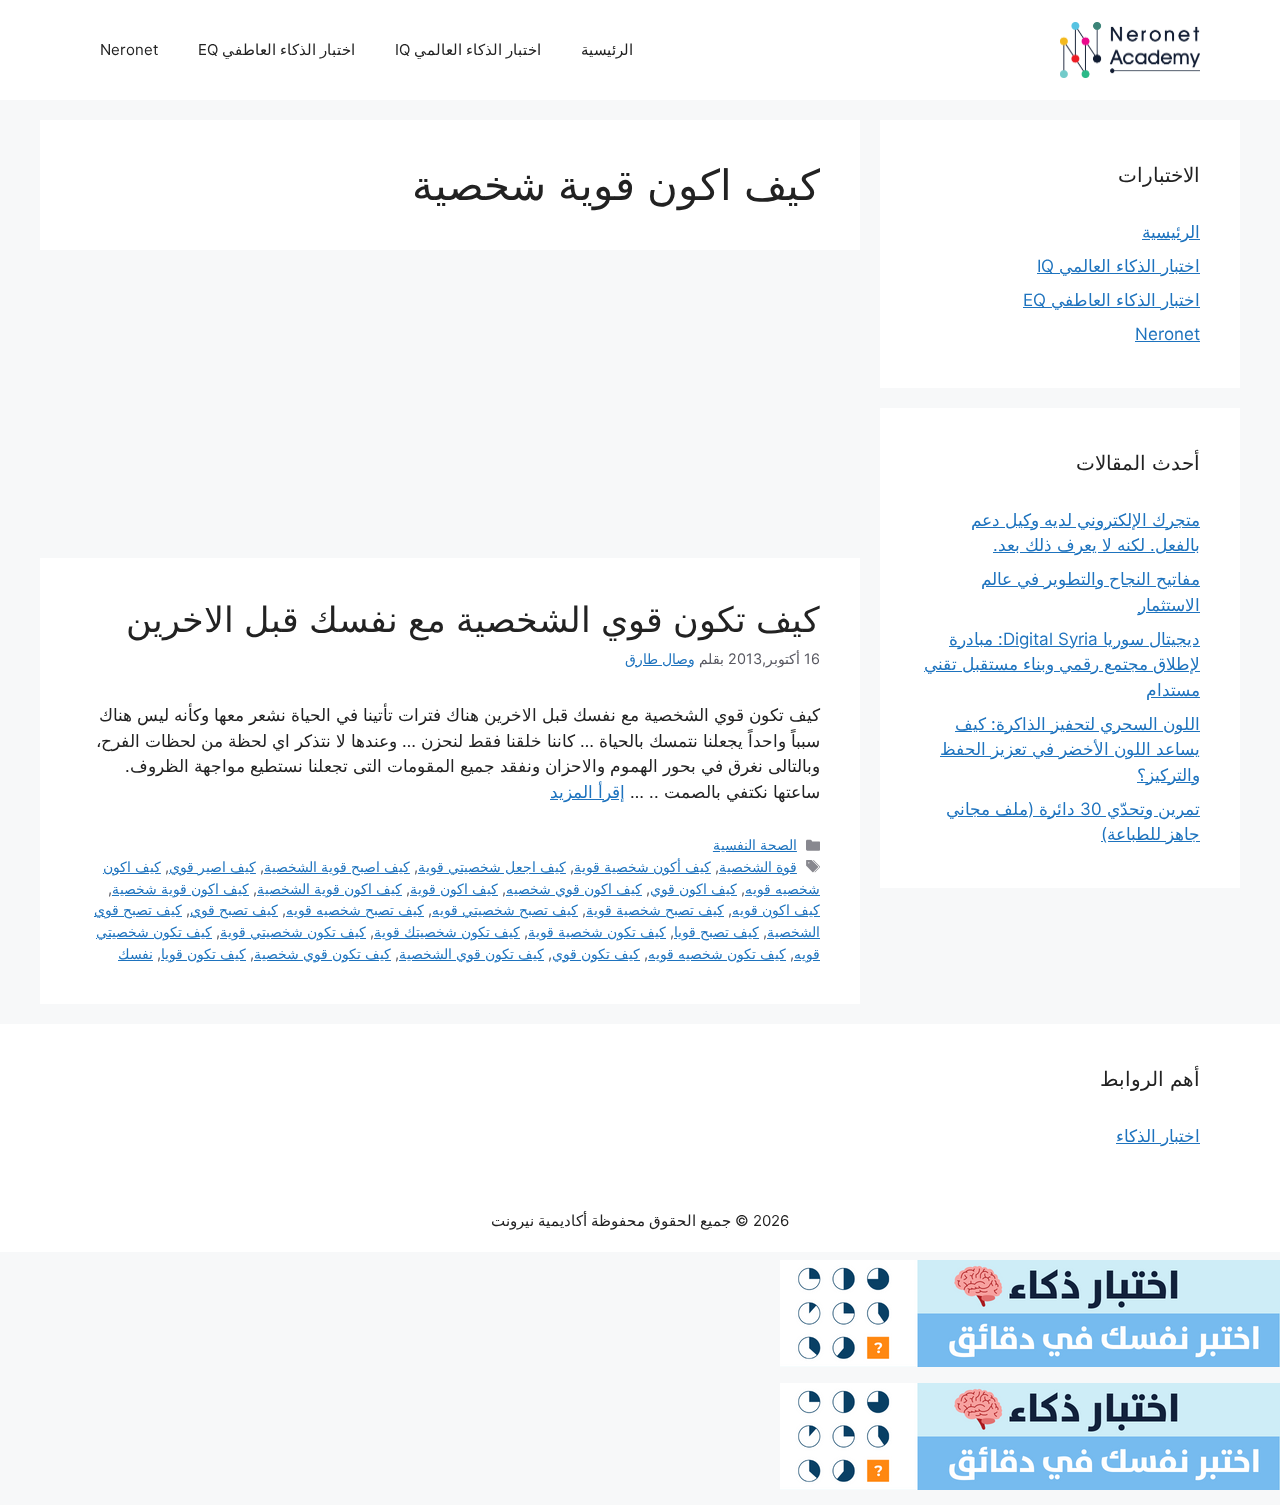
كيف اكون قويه (776, 909)
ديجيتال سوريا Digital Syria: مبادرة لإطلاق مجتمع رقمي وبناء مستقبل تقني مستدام (1062, 664)
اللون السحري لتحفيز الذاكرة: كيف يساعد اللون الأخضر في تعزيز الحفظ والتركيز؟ (1070, 749)
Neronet (129, 49)
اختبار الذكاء (1158, 1136)
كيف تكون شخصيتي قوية (293, 931)
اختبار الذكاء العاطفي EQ (276, 49)
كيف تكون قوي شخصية (322, 953)
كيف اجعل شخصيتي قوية (492, 866)
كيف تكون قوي (596, 953)
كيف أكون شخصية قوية (642, 866)
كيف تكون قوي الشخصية (471, 953)
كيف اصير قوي (212, 866)
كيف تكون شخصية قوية (597, 931)
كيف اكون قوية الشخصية (329, 888)
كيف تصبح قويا (716, 931)
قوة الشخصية (758, 866)
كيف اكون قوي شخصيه (574, 888)
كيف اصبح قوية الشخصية (337, 866)
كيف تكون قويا (203, 953)
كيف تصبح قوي (234, 909)
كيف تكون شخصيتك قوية (447, 931)
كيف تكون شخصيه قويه (717, 953)
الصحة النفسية (755, 844)
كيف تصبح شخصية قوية (655, 909)
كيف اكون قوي (693, 888)
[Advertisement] (450, 410)
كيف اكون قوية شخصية (180, 888)
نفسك (135, 953)
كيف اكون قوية (454, 888)
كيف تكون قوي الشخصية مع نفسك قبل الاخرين (473, 619)
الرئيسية (607, 49)
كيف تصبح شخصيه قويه (355, 909)
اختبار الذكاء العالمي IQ (468, 49)
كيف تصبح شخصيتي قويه (505, 909)
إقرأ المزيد (587, 792)
